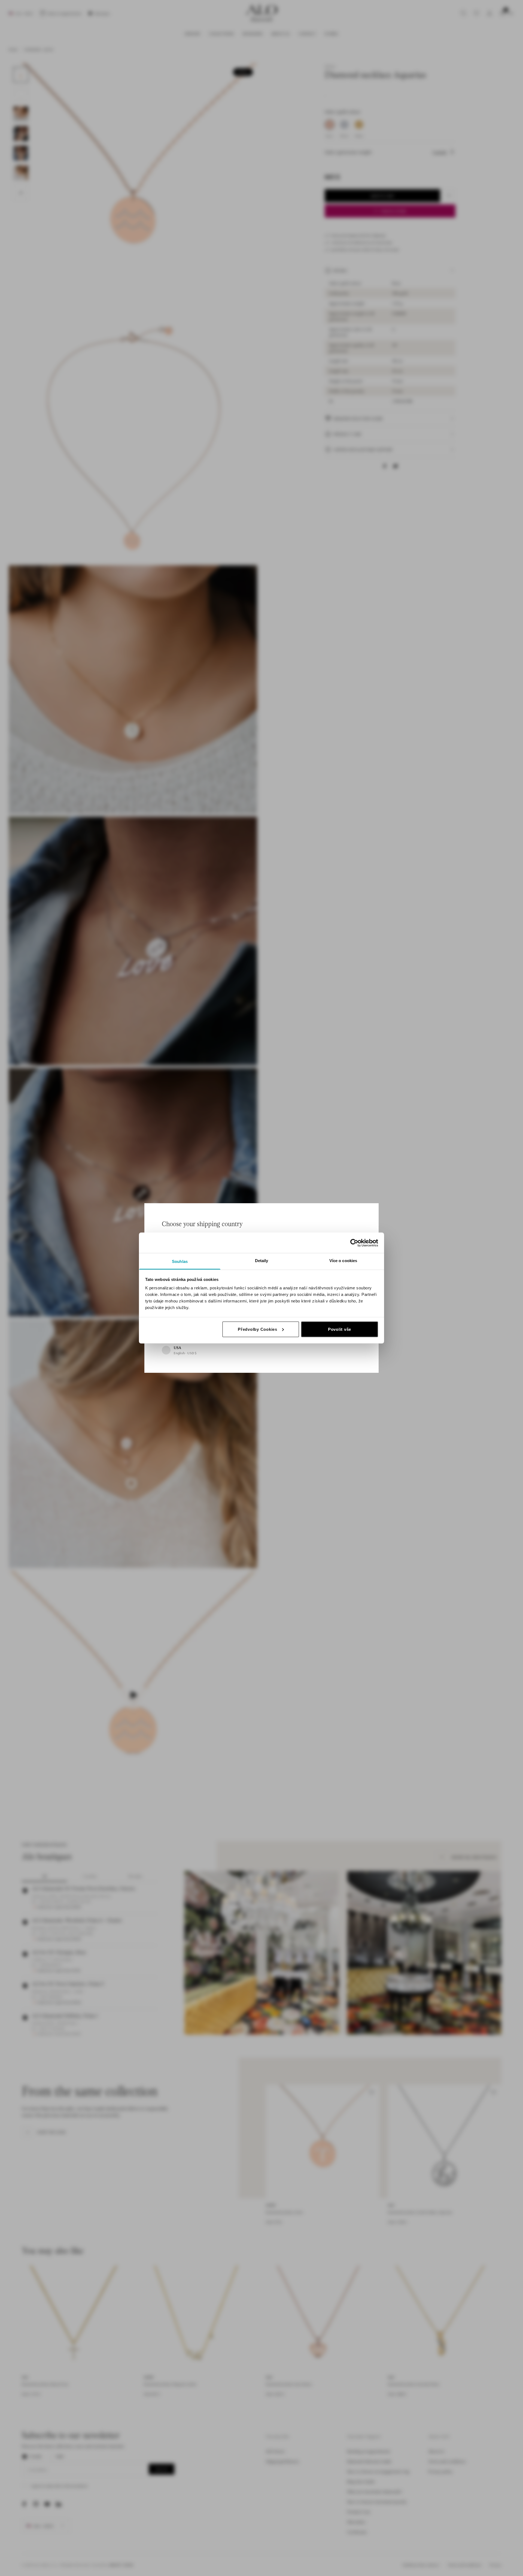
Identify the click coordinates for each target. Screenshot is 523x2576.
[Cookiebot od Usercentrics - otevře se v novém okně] (354, 1243)
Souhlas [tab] (180, 1261)
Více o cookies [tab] (343, 1261)
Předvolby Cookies (258, 1329)
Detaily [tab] (262, 1261)
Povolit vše (340, 1329)
